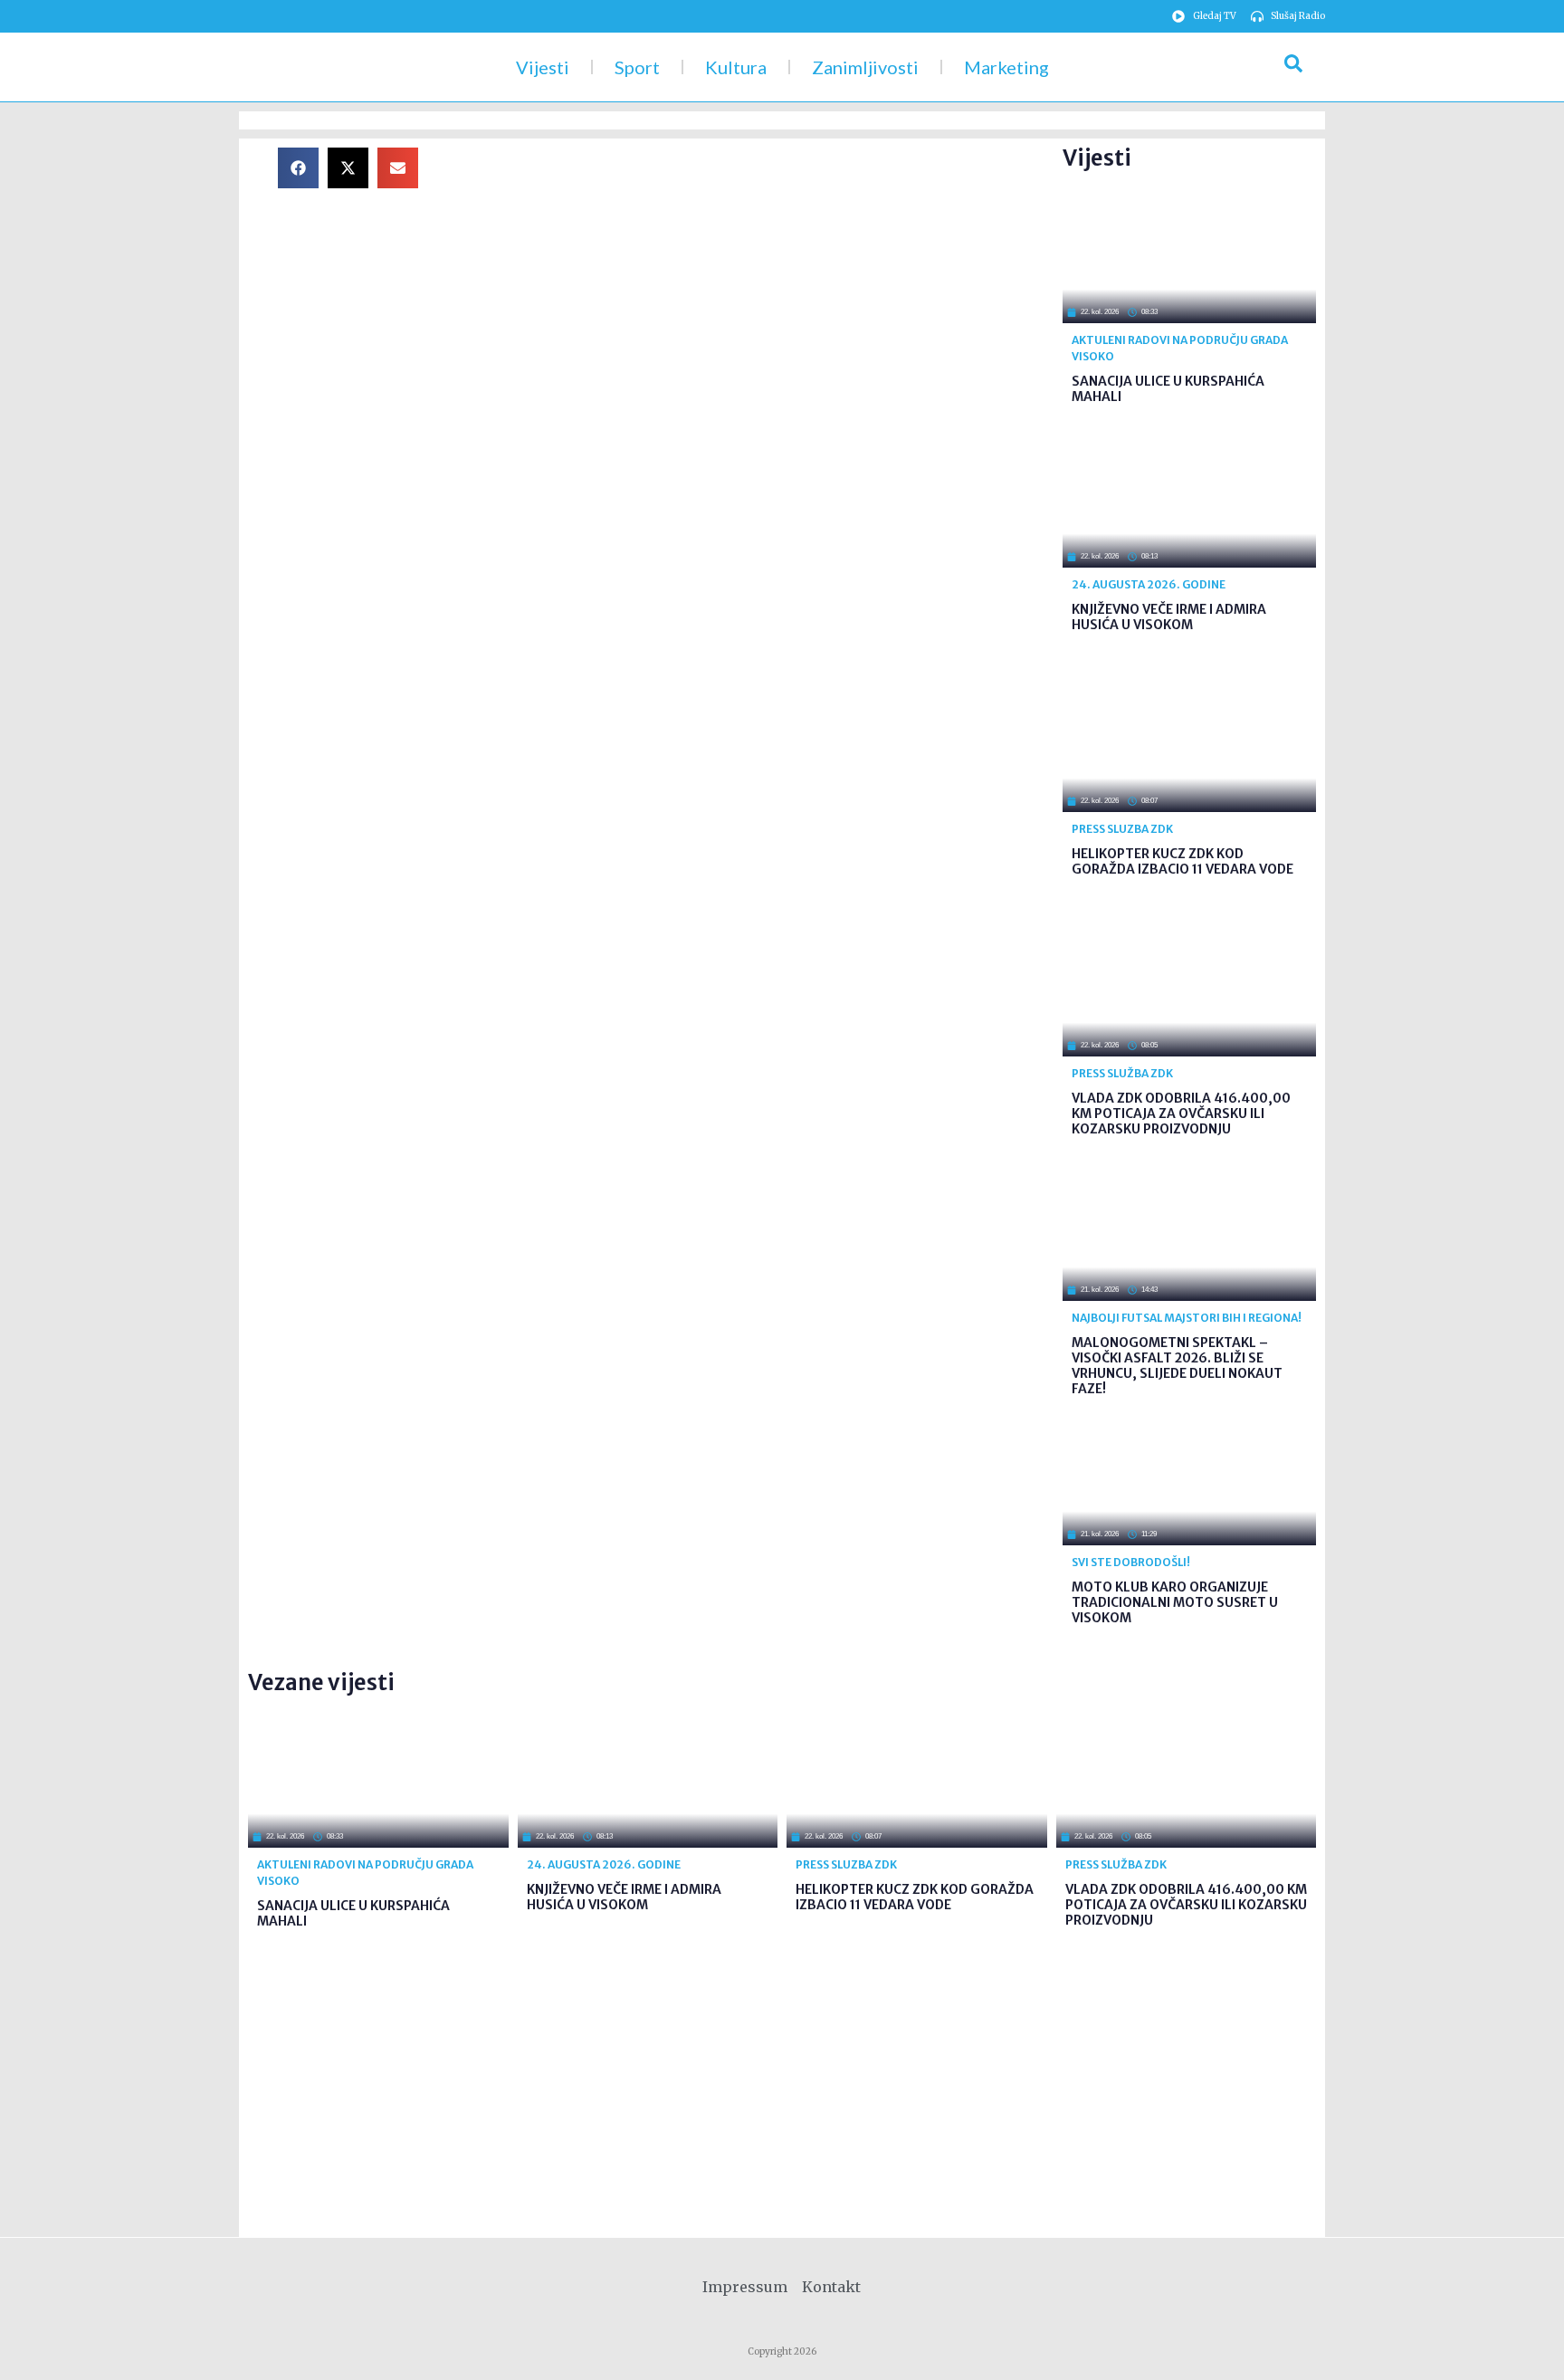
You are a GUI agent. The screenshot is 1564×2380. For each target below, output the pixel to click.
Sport (637, 67)
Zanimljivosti (865, 67)
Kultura (736, 67)
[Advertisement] (755, 274)
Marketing (1006, 67)
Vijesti (543, 67)
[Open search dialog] (1293, 67)
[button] (298, 168)
